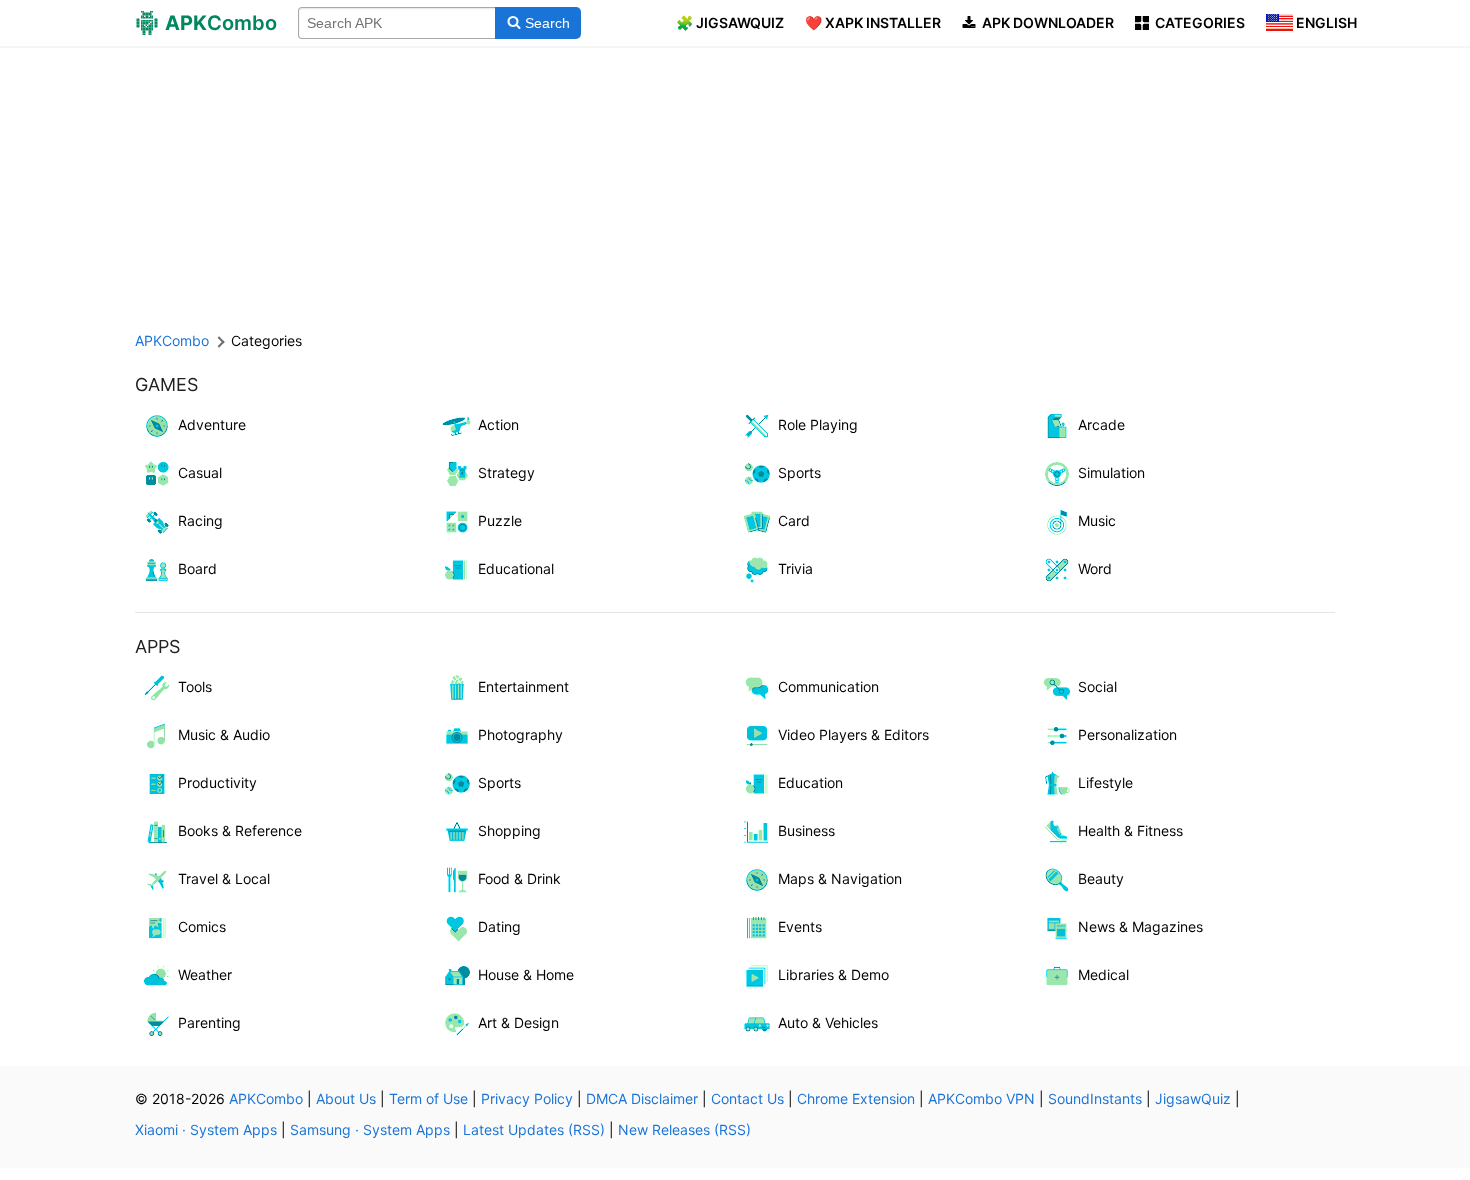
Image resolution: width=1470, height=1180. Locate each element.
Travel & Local (224, 878)
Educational (516, 568)
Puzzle (500, 520)
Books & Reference (240, 830)
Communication (828, 686)
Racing (200, 520)
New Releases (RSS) (684, 1129)
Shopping (509, 830)
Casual (200, 472)
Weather (205, 974)
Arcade (1101, 424)
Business (806, 830)
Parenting (209, 1022)
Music (1097, 520)
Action (498, 424)
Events (800, 926)
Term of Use (428, 1098)
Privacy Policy (527, 1098)
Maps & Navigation (840, 878)
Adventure (212, 424)
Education (810, 782)
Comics (202, 926)
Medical (1103, 974)
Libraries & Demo (833, 974)
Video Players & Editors (853, 734)
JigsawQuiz (1193, 1098)
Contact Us (747, 1098)
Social (1097, 686)
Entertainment (523, 686)
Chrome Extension (856, 1098)
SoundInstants (1095, 1098)
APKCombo (172, 340)
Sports (799, 472)
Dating (499, 926)
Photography (520, 734)
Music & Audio (224, 734)
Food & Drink (519, 878)
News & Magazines (1140, 926)
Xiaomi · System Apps (206, 1129)
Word (1095, 568)
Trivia (795, 568)
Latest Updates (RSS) (534, 1129)
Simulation (1111, 472)
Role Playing (818, 424)
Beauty (1101, 878)
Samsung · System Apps (370, 1129)
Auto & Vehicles (828, 1022)
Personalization (1127, 734)
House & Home (526, 974)
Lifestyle (1105, 782)
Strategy (506, 472)
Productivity (217, 782)
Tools (195, 686)
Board (197, 568)
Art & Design (518, 1022)
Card (794, 520)
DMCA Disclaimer (642, 1098)
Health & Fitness (1130, 830)
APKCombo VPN (981, 1098)
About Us (346, 1098)
